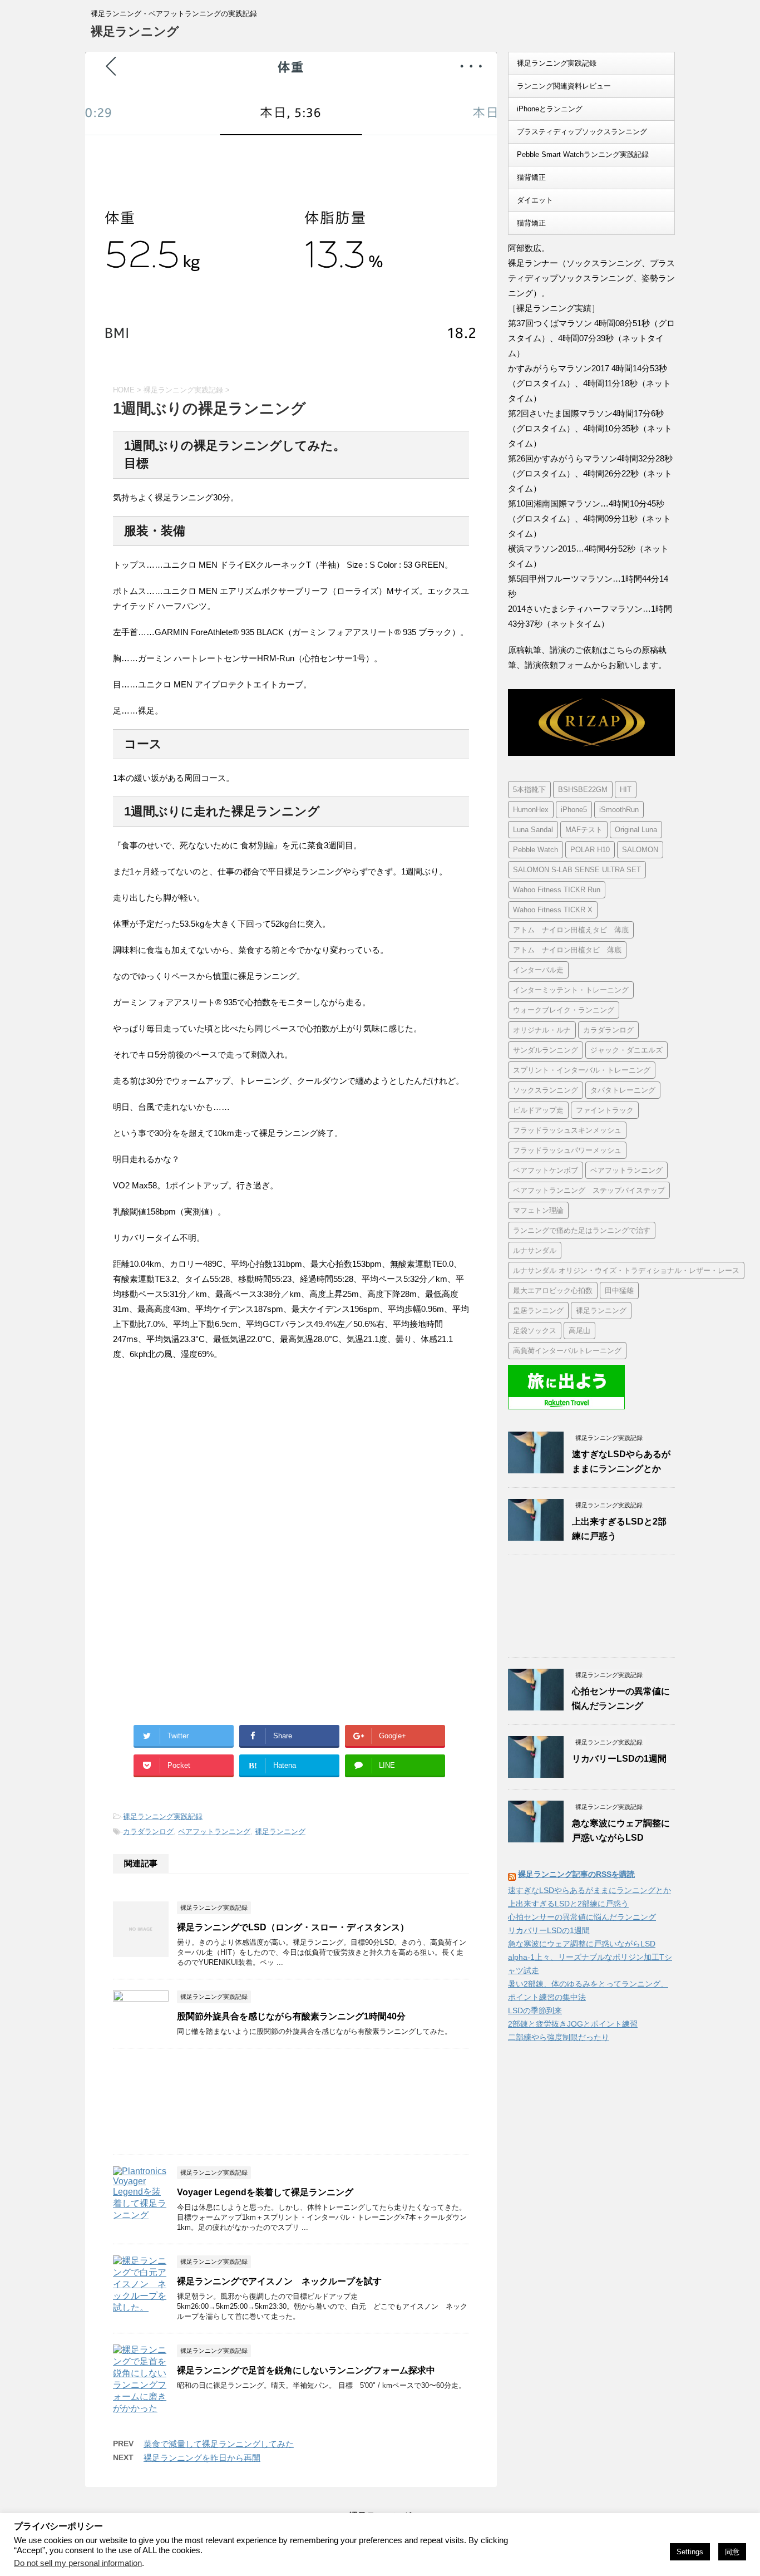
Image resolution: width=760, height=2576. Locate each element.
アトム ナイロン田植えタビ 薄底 (571, 930)
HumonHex (531, 810)
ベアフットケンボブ (546, 1170)
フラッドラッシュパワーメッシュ (567, 1150)
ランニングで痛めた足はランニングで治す (582, 1230)
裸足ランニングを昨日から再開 (202, 2458)
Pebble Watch (536, 850)
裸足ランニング (135, 31)
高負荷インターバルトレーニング (567, 1351)
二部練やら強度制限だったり (559, 2037)
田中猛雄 (619, 1291)
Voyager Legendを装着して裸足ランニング (265, 2192)
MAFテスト (584, 830)
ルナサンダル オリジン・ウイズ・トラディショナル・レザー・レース (626, 1270)
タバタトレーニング (623, 1090)
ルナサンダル (535, 1250)
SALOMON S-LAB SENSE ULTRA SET (577, 870)
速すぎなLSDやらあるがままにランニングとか (589, 1890)
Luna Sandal (533, 830)
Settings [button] (690, 2552)
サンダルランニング (546, 1050)
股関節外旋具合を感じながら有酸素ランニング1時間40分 (291, 2016)
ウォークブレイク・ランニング (564, 1010)
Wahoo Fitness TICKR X (553, 910)
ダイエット (535, 200)
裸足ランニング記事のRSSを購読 (576, 1874)
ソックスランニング (546, 1090)
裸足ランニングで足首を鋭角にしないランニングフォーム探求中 (306, 2370)
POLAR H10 (590, 850)
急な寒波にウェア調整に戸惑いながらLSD (582, 1944)
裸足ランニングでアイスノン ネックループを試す (279, 2281)
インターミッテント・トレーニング (571, 990)
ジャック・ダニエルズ (626, 1050)
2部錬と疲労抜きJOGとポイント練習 (573, 2024)
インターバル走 (538, 970)
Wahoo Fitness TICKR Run (557, 890)
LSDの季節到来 (535, 2010)
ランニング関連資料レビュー (564, 86)
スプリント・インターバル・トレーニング (582, 1070)
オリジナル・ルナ (542, 1030)
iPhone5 (574, 810)
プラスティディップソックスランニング (582, 132)
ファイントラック (605, 1110)
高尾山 (579, 1331)
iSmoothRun (619, 810)
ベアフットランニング (214, 1832)
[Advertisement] (206, 1462)
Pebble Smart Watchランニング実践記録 (583, 154)
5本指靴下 (529, 790)
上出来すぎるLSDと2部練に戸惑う (568, 1904)
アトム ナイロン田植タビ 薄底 (567, 950)
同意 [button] (732, 2552)
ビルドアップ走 (538, 1110)
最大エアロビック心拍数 (553, 1291)
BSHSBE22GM (583, 790)
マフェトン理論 (538, 1210)
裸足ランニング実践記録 (163, 1817)
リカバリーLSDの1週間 (619, 1759)
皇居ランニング (538, 1311)
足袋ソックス (535, 1331)
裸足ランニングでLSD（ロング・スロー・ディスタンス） (293, 1927)
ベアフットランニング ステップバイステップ (589, 1190)
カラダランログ (148, 1832)
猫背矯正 (531, 177)
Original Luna (636, 830)
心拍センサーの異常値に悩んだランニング (582, 1917)
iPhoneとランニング (550, 109)
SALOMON (640, 850)
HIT (626, 790)
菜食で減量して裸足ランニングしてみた (219, 2444)
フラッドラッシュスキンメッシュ (567, 1130)
